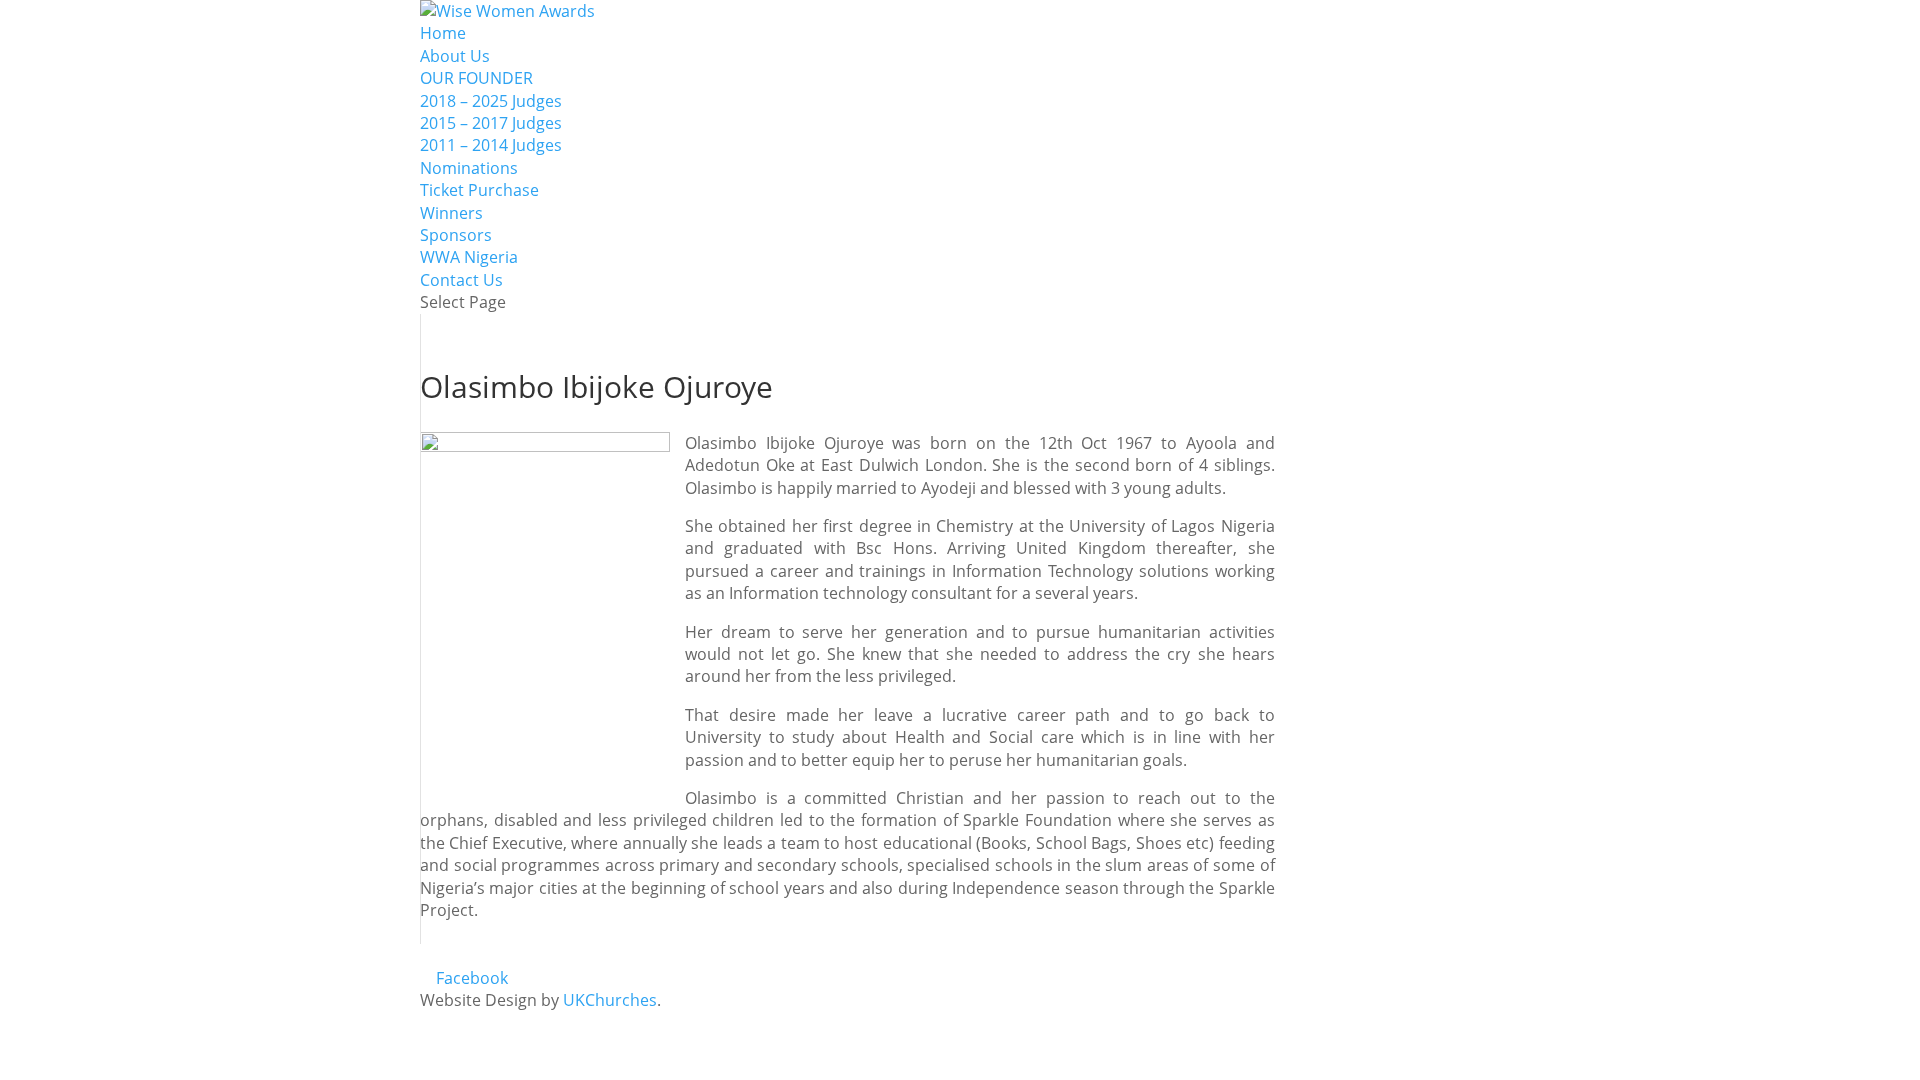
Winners (451, 213)
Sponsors (456, 235)
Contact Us (461, 280)
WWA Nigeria (469, 257)
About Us (455, 56)
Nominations (469, 168)
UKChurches (610, 1000)
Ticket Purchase (479, 190)
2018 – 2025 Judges (491, 101)
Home (443, 33)
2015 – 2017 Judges (491, 123)
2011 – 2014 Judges (491, 145)
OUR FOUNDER (476, 78)
